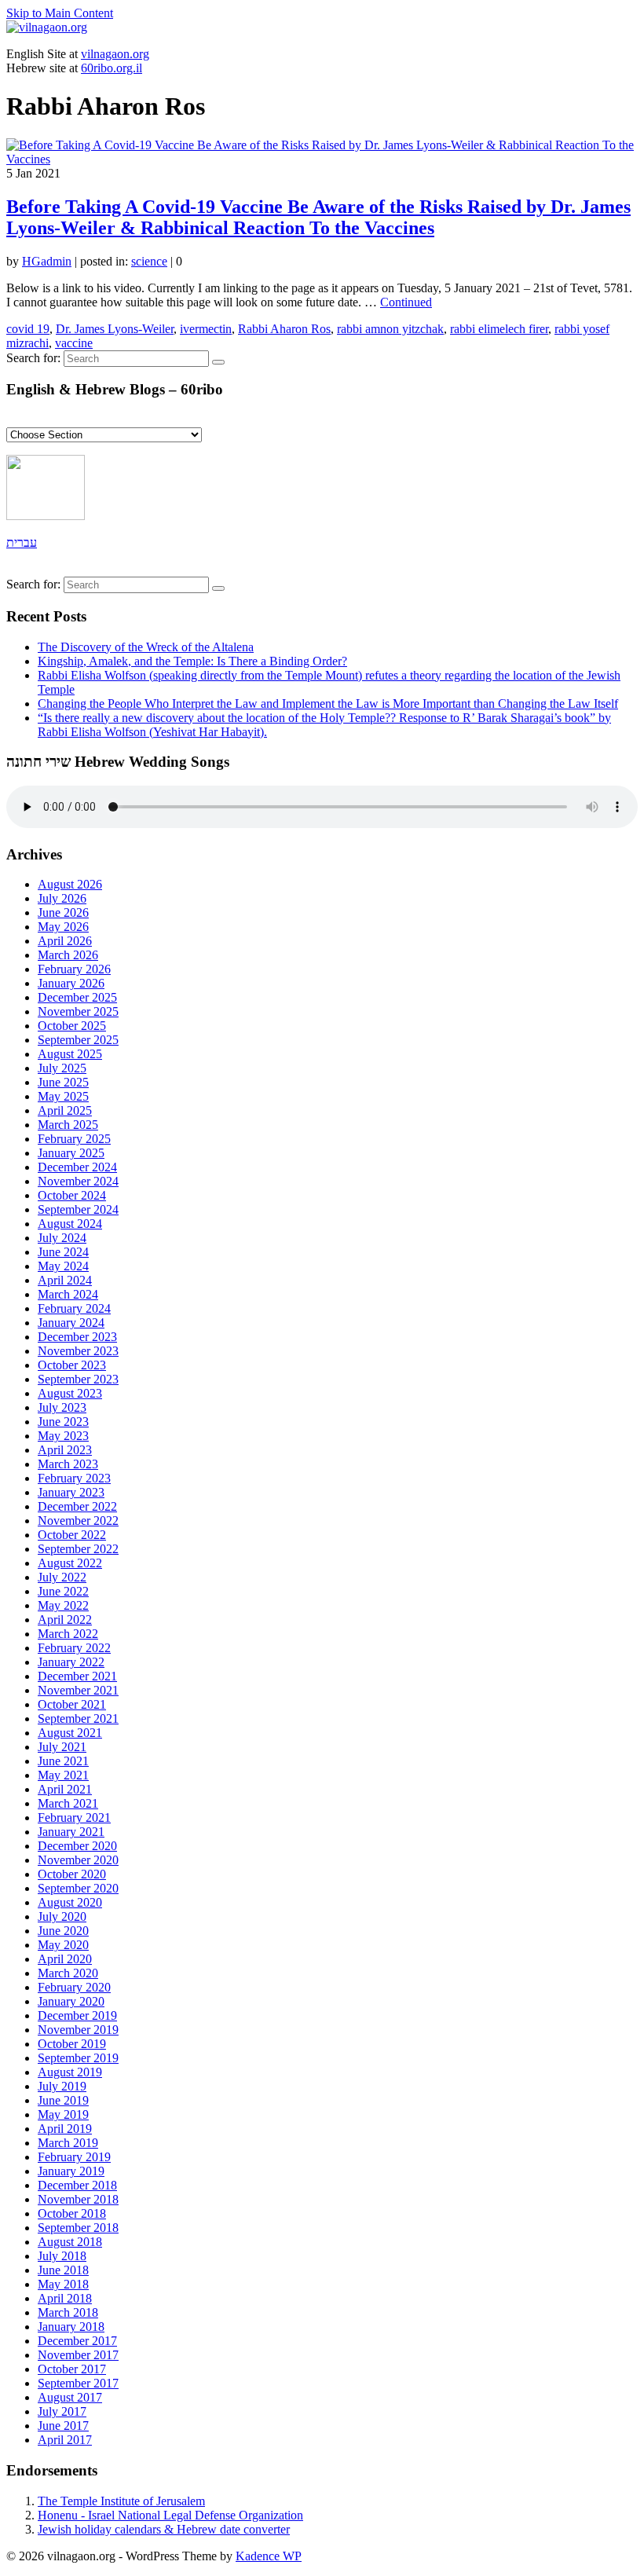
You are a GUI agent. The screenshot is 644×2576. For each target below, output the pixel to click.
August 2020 (70, 1902)
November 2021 (78, 1690)
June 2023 (63, 1422)
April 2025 (65, 1110)
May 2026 (63, 927)
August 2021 (70, 1733)
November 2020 (78, 1860)
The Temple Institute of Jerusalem (121, 2501)
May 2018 (63, 2284)
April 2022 (65, 1620)
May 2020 (63, 1945)
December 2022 (77, 1506)
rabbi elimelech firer (499, 329)
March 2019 (68, 2143)
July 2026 (62, 898)
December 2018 (77, 2185)
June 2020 (63, 1931)
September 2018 (78, 2228)
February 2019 (74, 2157)
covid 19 (28, 329)
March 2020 (68, 1973)
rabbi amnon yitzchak (390, 329)
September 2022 (78, 1549)
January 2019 (71, 2171)
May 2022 (63, 1605)
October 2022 (72, 1535)
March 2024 (68, 1294)
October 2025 (72, 1026)
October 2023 (72, 1365)
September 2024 (78, 1209)
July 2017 (62, 2411)
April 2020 (65, 1959)
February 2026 (74, 969)
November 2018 (78, 2199)
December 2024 (77, 1167)
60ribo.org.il (112, 68)
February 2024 (74, 1308)
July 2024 (62, 1238)
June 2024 (63, 1252)
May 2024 (63, 1266)
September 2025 (78, 1040)
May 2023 (63, 1436)
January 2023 (71, 1492)
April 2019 (65, 2129)
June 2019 (63, 2100)
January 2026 (71, 983)
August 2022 (70, 1563)
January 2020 (71, 2001)
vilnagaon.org (115, 54)
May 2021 (63, 1775)
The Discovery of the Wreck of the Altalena (146, 647)
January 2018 (71, 2327)
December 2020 (77, 1846)
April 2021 (65, 1789)
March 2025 (68, 1125)
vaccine (74, 343)
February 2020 (74, 1987)
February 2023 (74, 1478)
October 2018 (72, 2213)
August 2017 (70, 2397)
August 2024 (70, 1224)
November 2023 (78, 1351)
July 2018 (62, 2256)
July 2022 (62, 1577)
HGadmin (47, 261)
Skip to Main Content (60, 13)
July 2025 (62, 1068)
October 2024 (72, 1195)
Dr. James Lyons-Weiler (115, 329)
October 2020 (72, 1874)
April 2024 (65, 1280)
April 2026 (65, 941)
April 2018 (65, 2298)
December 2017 (77, 2341)
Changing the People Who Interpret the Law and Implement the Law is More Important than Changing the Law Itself (328, 704)
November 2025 (78, 1011)
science (149, 261)
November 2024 (78, 1181)
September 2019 (78, 2058)
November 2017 (78, 2355)
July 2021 (62, 1747)
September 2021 (78, 1719)
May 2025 (63, 1096)
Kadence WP (269, 2556)
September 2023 (78, 1379)
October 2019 (72, 2044)
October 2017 (72, 2369)
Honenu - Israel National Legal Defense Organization (170, 2515)
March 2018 (68, 2312)
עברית (22, 542)
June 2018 (63, 2270)
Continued (406, 302)
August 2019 (70, 2072)
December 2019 (77, 2015)
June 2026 (63, 912)
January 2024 (71, 1323)
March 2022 (68, 1634)
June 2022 (63, 1591)
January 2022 (71, 1662)
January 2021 (71, 1832)
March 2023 (68, 1464)
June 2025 (63, 1082)
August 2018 (70, 2242)
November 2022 (78, 1521)
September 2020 (78, 1888)
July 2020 (62, 1916)
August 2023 (70, 1393)
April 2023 (65, 1450)
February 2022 (74, 1648)
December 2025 (77, 997)
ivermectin (206, 329)
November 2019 (78, 2030)
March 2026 (68, 955)
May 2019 (63, 2114)
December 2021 (77, 1676)
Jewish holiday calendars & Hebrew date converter (164, 2529)
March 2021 (68, 1803)
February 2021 (74, 1817)
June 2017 (63, 2426)
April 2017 (65, 2440)
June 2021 (63, 1761)
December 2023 (77, 1337)
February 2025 (74, 1139)
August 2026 (70, 884)
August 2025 (70, 1054)
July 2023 (62, 1407)
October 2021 (72, 1704)
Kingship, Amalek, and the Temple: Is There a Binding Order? (192, 661)
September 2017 (78, 2383)
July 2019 (62, 2086)
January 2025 (71, 1153)
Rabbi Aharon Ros (284, 329)
